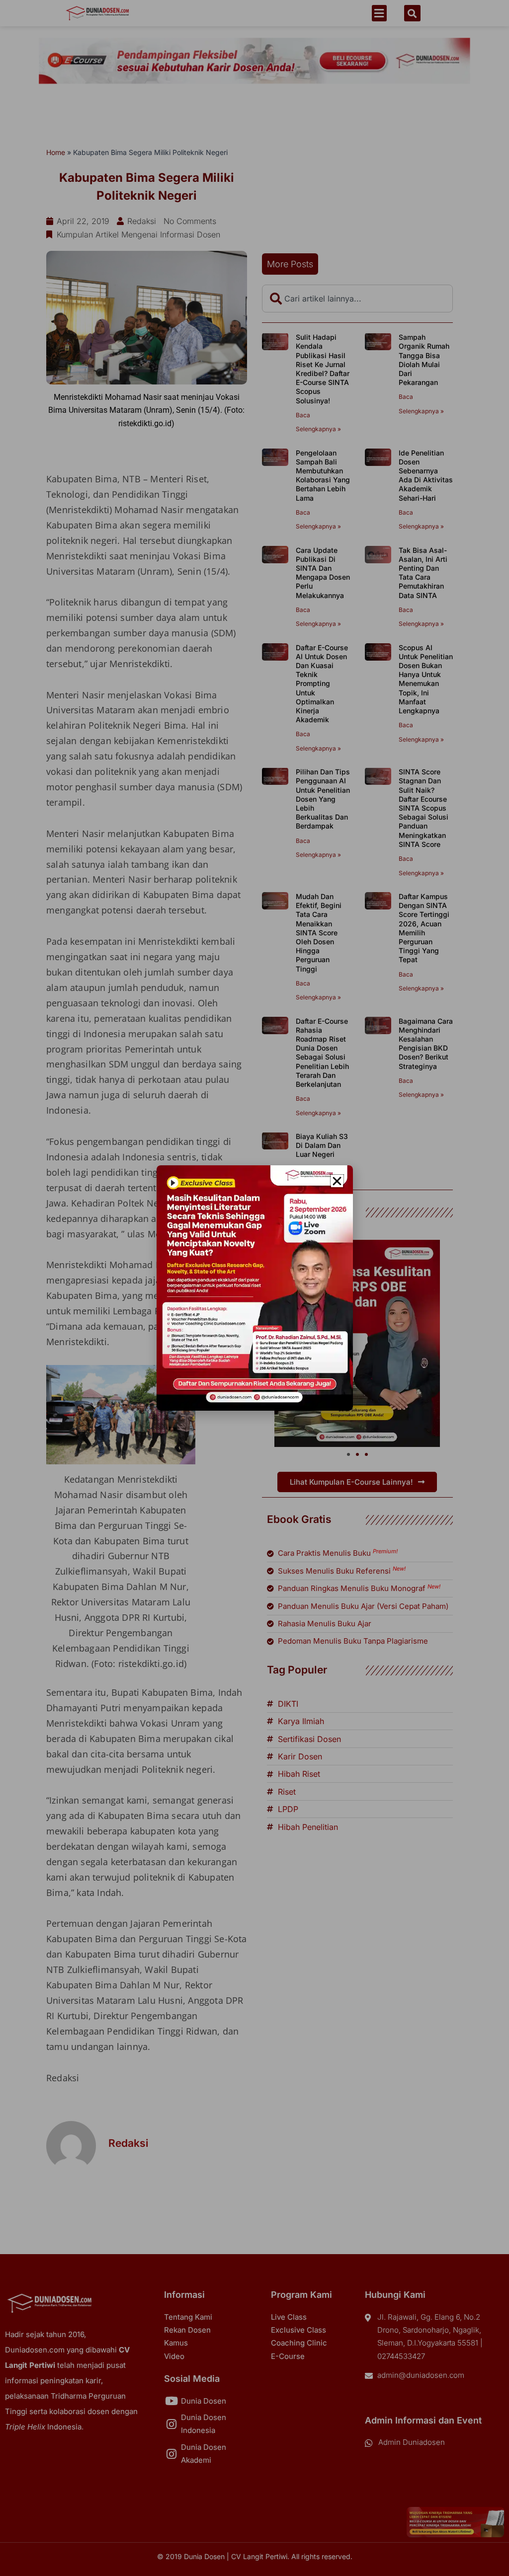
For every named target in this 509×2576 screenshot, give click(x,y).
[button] (337, 1181)
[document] (254, 1288)
